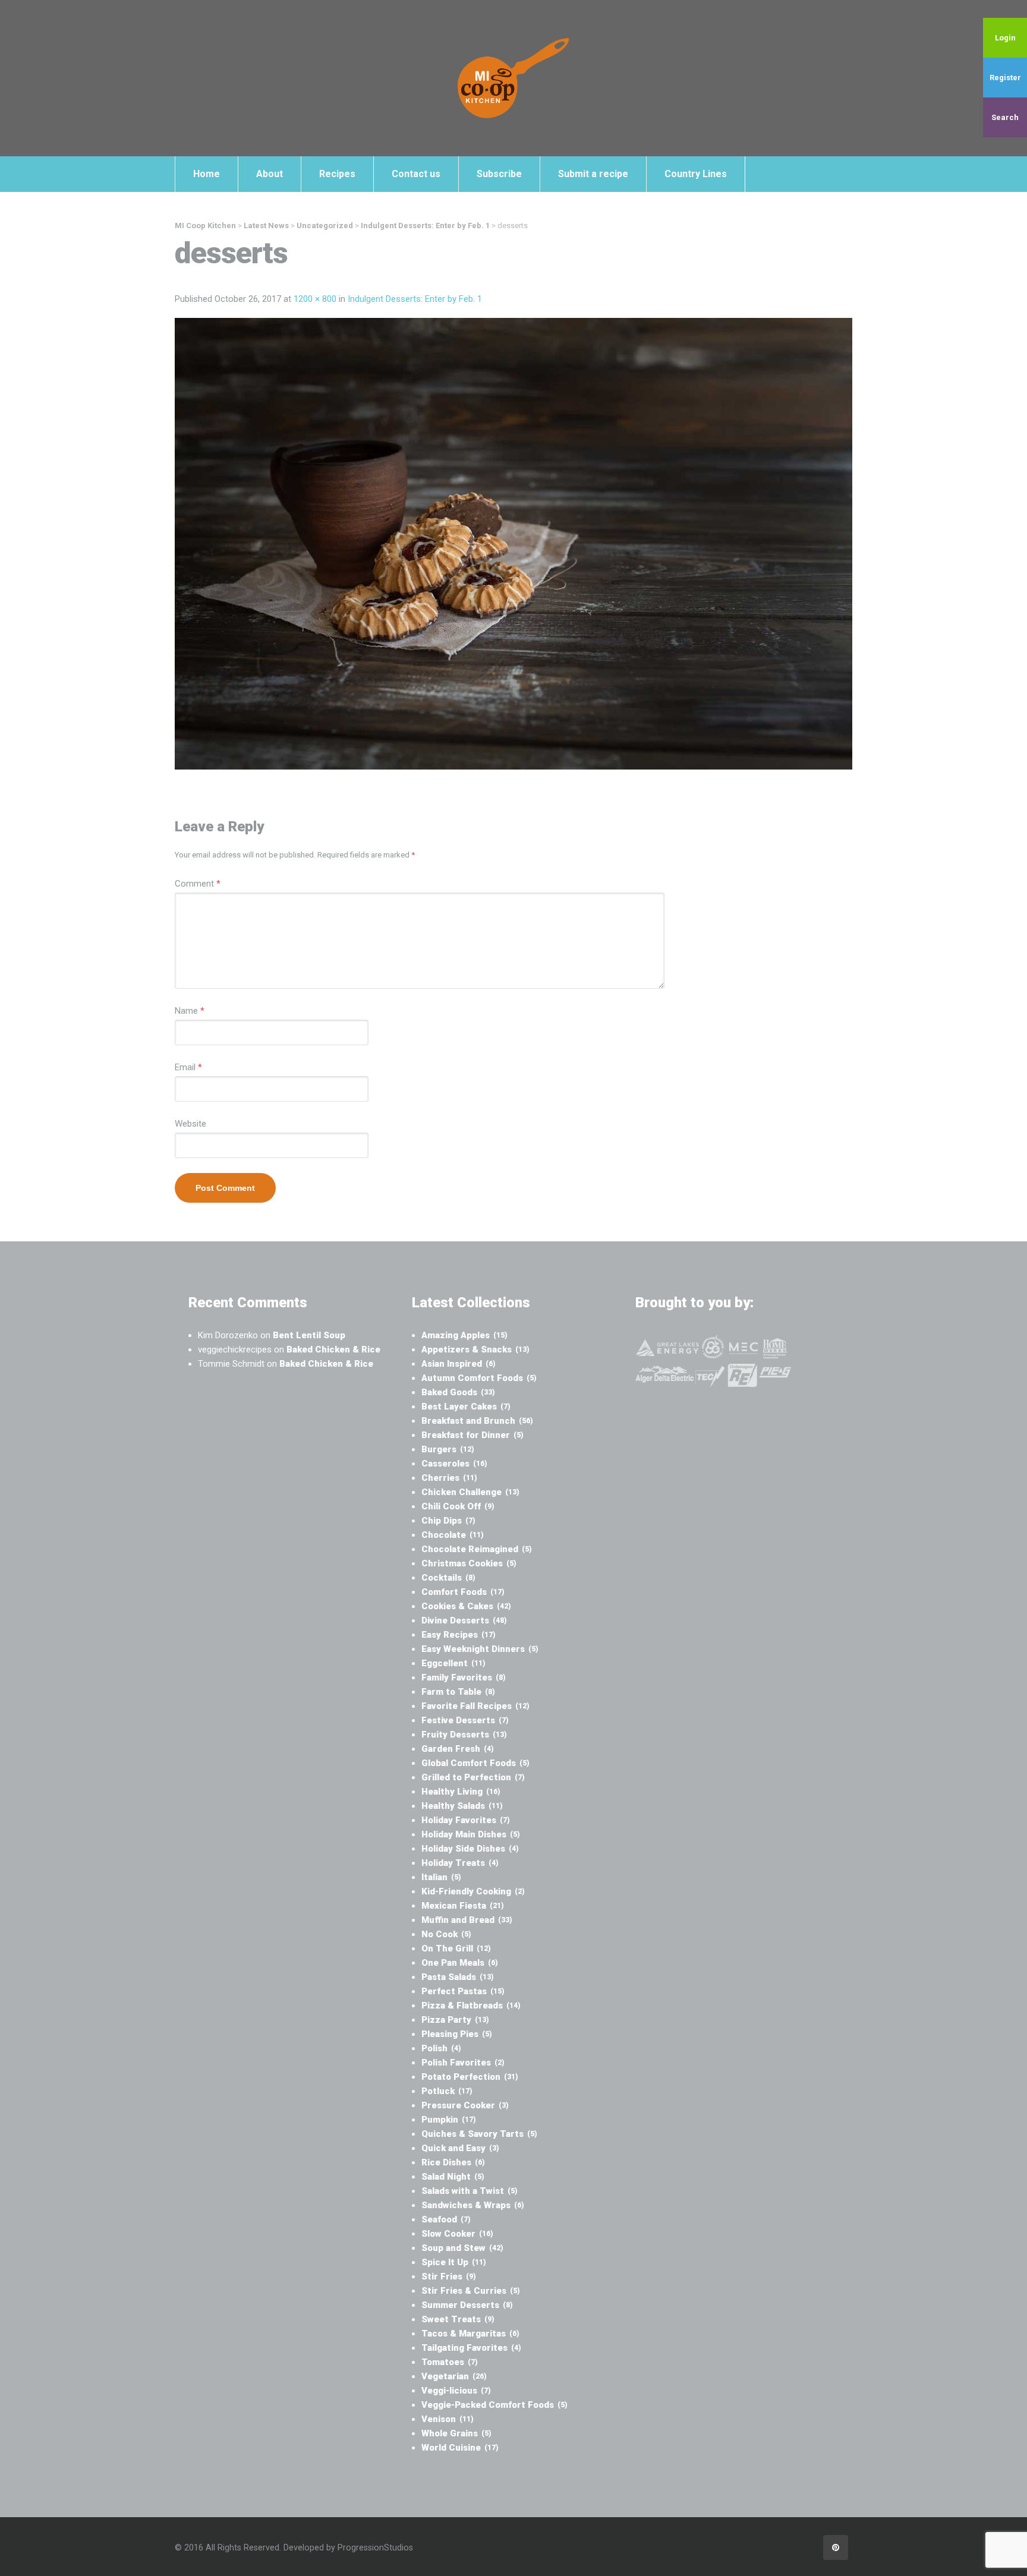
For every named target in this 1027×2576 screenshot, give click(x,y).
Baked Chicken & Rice (333, 1350)
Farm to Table (458, 1692)
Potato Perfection (470, 2077)
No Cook (446, 1934)
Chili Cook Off (458, 1506)
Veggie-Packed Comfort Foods (494, 2405)
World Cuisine (460, 2448)
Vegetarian (454, 2376)
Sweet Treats (458, 2319)
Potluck (447, 2091)
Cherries (449, 1478)
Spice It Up (454, 2262)
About (270, 174)
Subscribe (499, 174)
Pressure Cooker (465, 2105)
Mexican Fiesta (463, 1906)
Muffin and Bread (467, 1920)
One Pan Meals (460, 1963)
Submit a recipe (593, 174)
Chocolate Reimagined (477, 1549)
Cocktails (448, 1578)
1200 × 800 (315, 299)
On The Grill (456, 1948)
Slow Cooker (457, 2234)
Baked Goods (458, 1392)
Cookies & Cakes (466, 1606)
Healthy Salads (462, 1806)
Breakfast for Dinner (472, 1435)
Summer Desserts (467, 2305)
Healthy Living (461, 1792)
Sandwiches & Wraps (473, 2205)
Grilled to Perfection (473, 1777)
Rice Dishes (453, 2162)
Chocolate (453, 1535)
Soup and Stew (462, 2248)
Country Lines (696, 174)
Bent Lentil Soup (309, 1335)
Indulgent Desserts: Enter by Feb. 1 (415, 299)
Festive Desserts (465, 1720)
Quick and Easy (460, 2148)
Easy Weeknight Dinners (480, 1649)
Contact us (416, 174)
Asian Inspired (459, 1364)
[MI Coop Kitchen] (513, 78)
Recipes (337, 174)
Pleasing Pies (457, 2034)
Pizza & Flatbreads (471, 2006)
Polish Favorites (463, 2063)
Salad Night (453, 2177)
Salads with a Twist (470, 2191)
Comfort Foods (463, 1592)
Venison (448, 2419)
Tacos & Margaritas (470, 2334)
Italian (441, 1877)
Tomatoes (450, 2362)
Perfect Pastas (463, 1991)
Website (190, 1124)
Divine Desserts (464, 1620)
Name (190, 1011)
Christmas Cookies (469, 1563)
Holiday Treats (460, 1863)
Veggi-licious (456, 2391)
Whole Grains (456, 2433)
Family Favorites (464, 1678)
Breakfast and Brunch (477, 1421)
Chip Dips (448, 1521)
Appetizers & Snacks (475, 1350)
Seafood (446, 2219)
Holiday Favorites (466, 1820)
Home (207, 174)
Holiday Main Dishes (471, 1834)
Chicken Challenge (470, 1492)
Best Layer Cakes (466, 1407)
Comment (198, 884)
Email (188, 1067)
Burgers (448, 1449)
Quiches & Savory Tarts (479, 2134)
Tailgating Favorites (471, 2348)
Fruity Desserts (464, 1735)
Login (1005, 38)
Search (1005, 117)
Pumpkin (449, 2120)
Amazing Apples (464, 1335)
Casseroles (454, 1464)
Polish (441, 2048)
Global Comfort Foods (475, 1763)
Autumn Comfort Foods (479, 1378)
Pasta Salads (458, 1977)
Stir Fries (449, 2277)
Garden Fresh (458, 1749)
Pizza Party (455, 2020)
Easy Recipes (459, 1635)
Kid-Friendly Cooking (473, 1891)
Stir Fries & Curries (471, 2291)
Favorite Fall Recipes (475, 1706)
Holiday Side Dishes (470, 1849)
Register (1005, 78)
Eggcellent (453, 1663)
